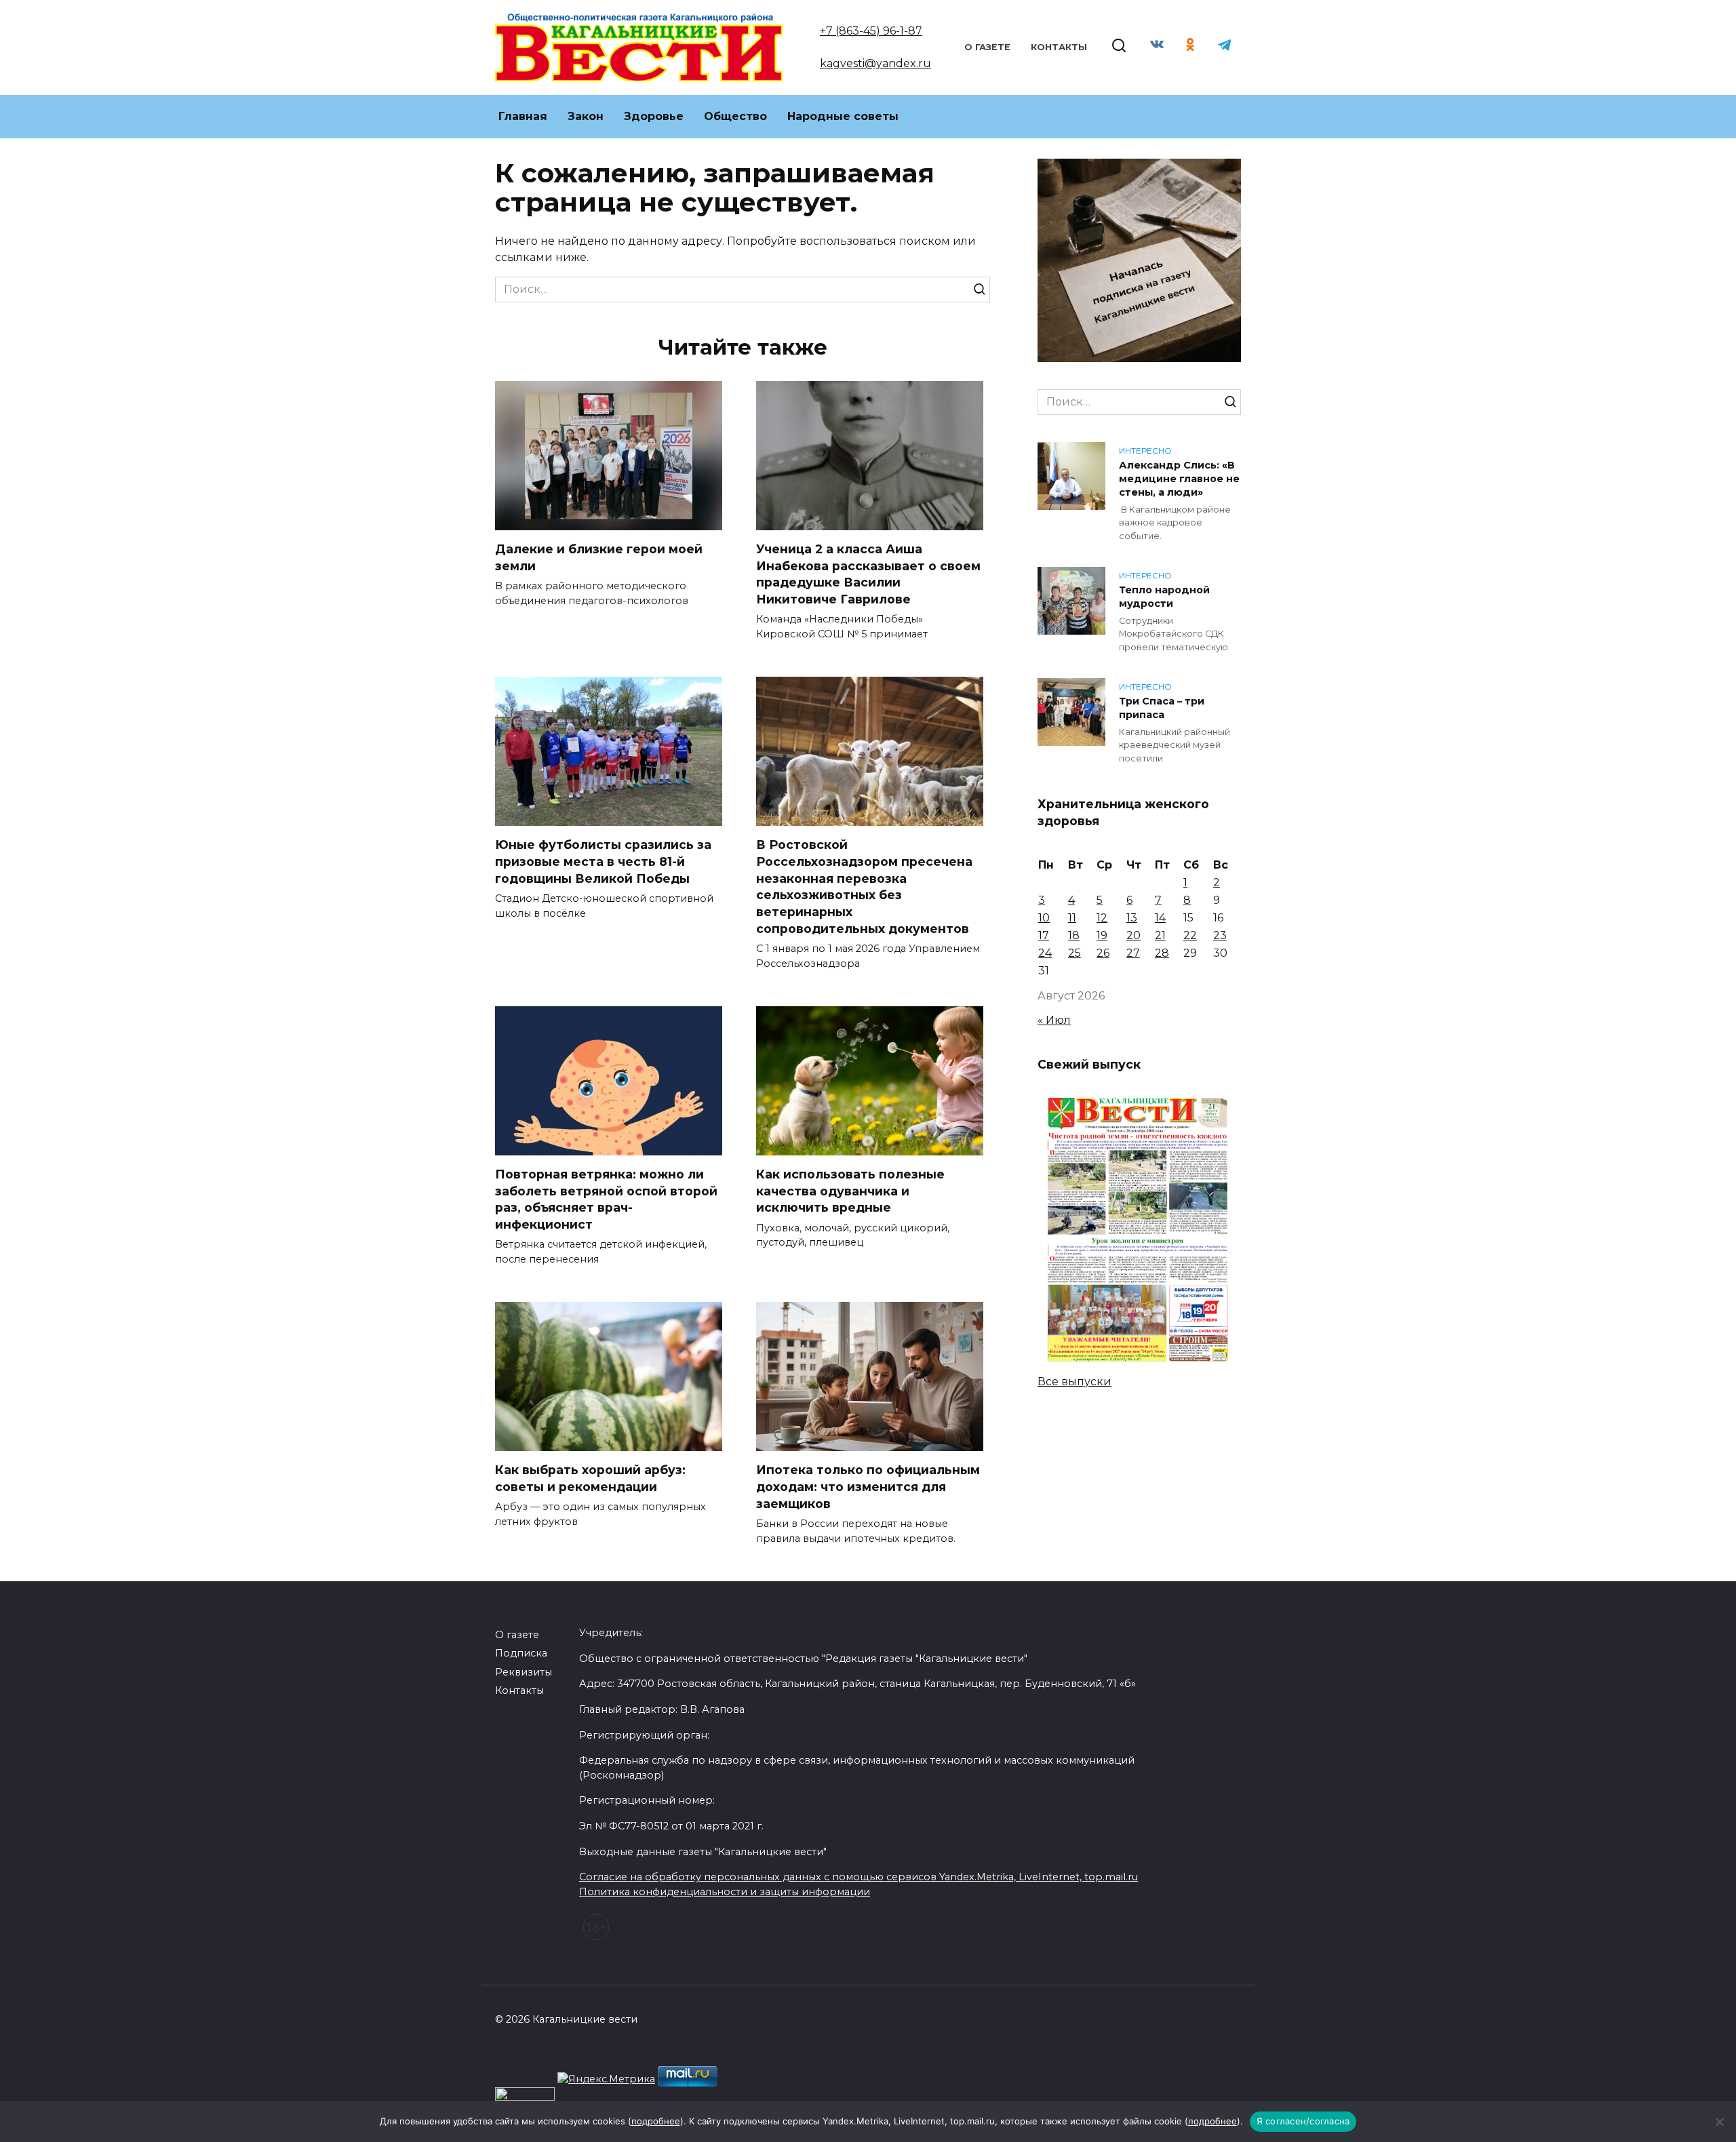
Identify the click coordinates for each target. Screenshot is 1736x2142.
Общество (735, 116)
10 (1044, 918)
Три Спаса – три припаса (1162, 708)
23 (1220, 935)
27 (1133, 953)
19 (1102, 935)
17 (1044, 935)
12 (1102, 918)
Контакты (1059, 47)
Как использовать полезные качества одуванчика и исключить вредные (850, 1191)
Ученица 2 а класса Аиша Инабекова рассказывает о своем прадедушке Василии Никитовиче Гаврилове (868, 574)
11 (1072, 918)
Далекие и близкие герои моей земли (599, 557)
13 (1132, 918)
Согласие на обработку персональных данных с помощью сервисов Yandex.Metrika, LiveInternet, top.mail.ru (859, 1877)
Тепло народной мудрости (1164, 597)
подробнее (656, 2121)
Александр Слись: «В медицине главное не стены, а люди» (1179, 479)
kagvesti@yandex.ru (875, 63)
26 (1103, 953)
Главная (523, 116)
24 (1045, 953)
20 (1133, 935)
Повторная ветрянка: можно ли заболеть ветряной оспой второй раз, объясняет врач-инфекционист (606, 1199)
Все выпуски (1074, 1382)
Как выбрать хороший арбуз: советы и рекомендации (590, 1478)
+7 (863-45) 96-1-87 (871, 31)
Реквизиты (524, 1672)
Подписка (521, 1653)
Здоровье (654, 116)
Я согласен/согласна (1303, 2121)
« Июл (1054, 1020)
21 (1160, 935)
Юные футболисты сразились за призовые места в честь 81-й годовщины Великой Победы (603, 861)
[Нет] (1719, 2122)
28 (1162, 953)
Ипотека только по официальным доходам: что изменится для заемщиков (868, 1486)
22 (1190, 935)
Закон (586, 116)
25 (1074, 953)
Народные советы (843, 116)
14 (1160, 918)
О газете (987, 47)
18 (1074, 935)
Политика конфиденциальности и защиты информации (725, 1892)
